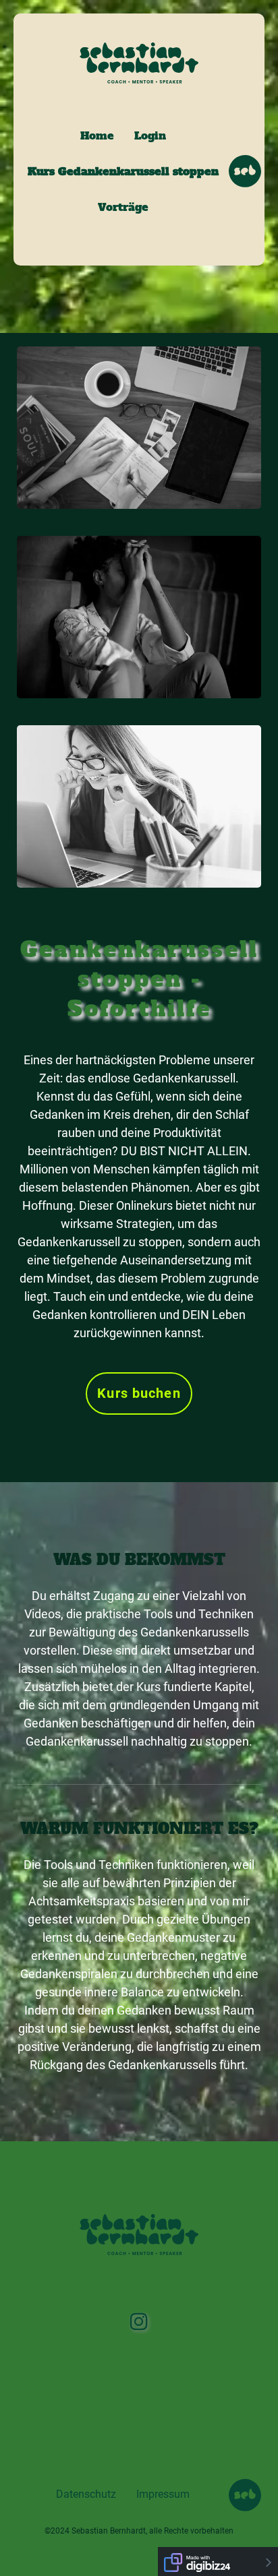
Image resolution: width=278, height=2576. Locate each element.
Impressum (163, 2494)
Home (97, 135)
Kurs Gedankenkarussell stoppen (123, 171)
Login (150, 135)
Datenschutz (86, 2494)
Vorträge (123, 207)
